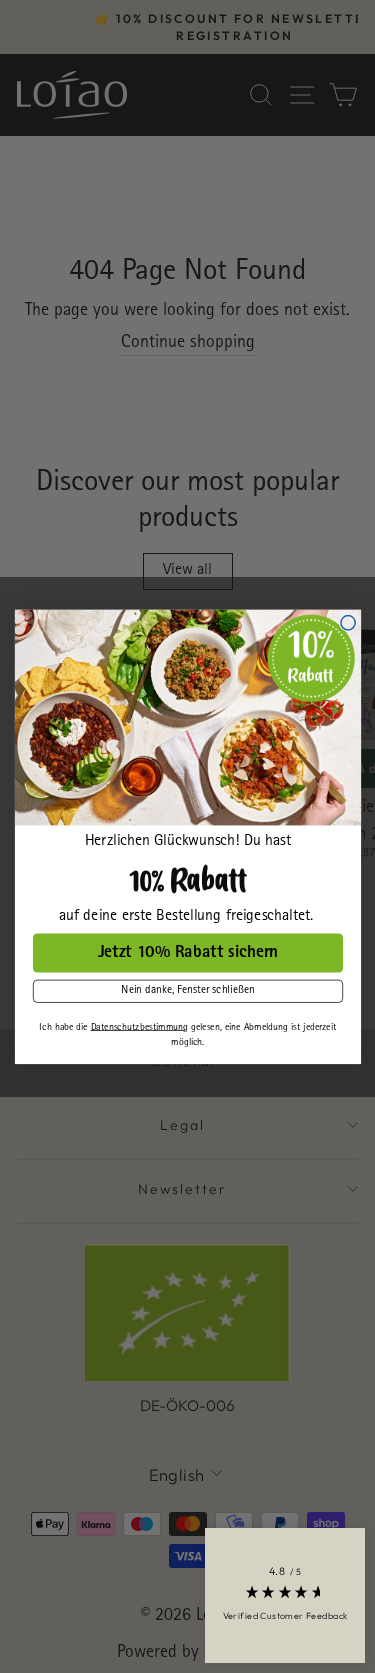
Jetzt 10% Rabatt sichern (187, 952)
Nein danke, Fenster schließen (187, 991)
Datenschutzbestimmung (138, 1027)
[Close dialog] (347, 622)
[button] (285, 1595)
